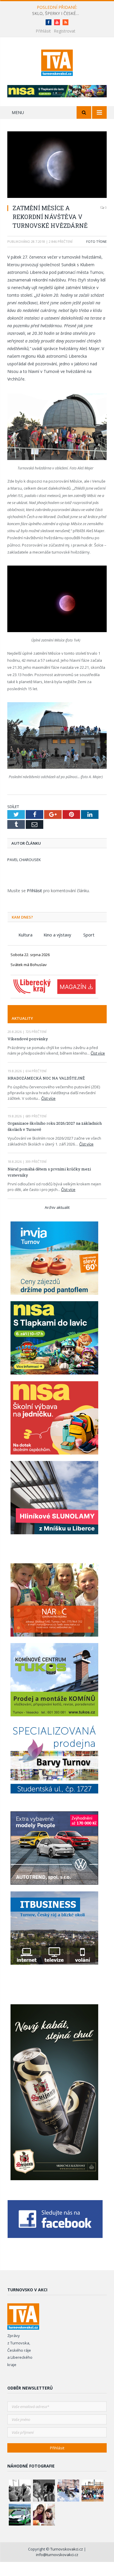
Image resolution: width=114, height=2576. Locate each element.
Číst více (98, 1053)
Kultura (25, 935)
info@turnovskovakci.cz (57, 2555)
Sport (89, 935)
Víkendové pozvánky (28, 1039)
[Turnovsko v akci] (57, 62)
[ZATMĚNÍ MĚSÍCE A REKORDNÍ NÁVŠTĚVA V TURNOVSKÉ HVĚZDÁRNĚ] (57, 165)
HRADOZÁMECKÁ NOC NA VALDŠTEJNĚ (46, 1078)
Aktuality (22, 1018)
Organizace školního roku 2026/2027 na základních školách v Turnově (55, 1126)
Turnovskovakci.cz (67, 2549)
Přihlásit (43, 31)
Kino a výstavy (57, 935)
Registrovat (65, 31)
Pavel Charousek (24, 860)
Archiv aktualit (57, 1207)
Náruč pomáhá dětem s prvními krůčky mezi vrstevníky (49, 1172)
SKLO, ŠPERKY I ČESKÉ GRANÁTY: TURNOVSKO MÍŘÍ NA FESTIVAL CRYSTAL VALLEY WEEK (57, 13)
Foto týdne (96, 241)
